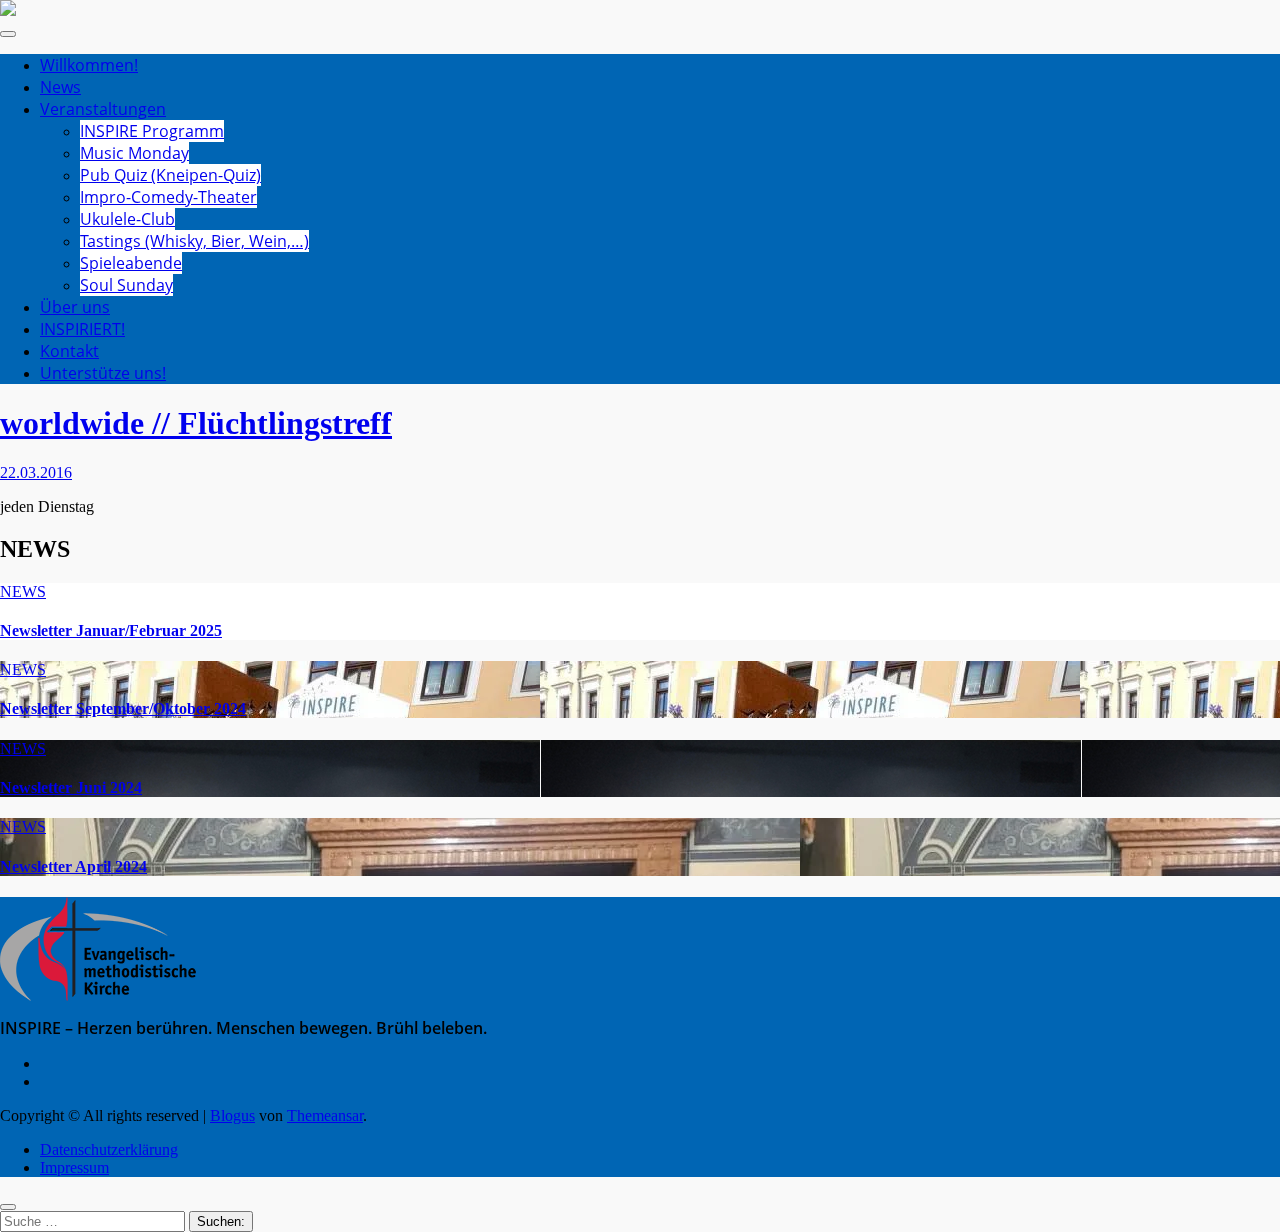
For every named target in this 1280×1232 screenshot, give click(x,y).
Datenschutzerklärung (109, 1149)
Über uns (75, 307)
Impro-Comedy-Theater (168, 197)
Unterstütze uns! (103, 373)
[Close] (8, 1207)
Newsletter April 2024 (73, 866)
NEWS (23, 591)
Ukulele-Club (127, 219)
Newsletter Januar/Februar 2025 (111, 630)
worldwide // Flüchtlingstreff (196, 423)
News (60, 87)
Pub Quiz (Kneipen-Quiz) (170, 175)
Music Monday (134, 153)
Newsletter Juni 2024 (71, 787)
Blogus (232, 1115)
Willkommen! (89, 65)
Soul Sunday (126, 285)
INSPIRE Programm (152, 131)
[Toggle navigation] (8, 34)
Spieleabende (131, 263)
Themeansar (325, 1115)
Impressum (74, 1167)
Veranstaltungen (103, 109)
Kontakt (69, 351)
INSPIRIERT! (82, 329)
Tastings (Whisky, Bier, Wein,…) (194, 241)
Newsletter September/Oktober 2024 (123, 708)
